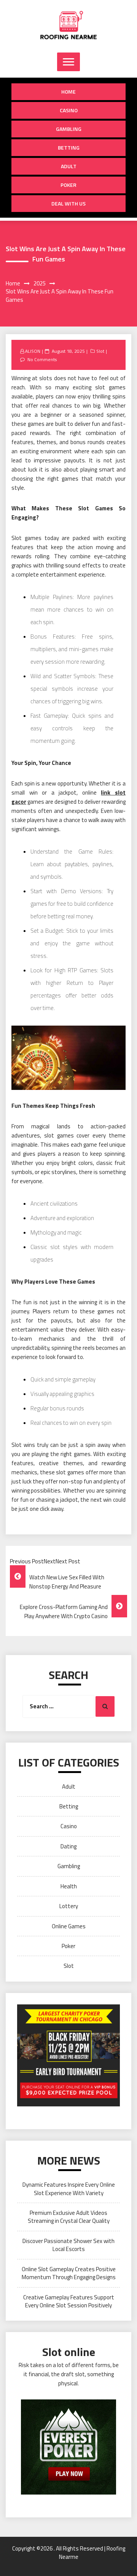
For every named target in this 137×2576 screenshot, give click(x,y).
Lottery (69, 1906)
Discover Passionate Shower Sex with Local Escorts (68, 2245)
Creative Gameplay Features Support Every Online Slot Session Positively (69, 2301)
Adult (69, 166)
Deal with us (68, 203)
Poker (68, 185)
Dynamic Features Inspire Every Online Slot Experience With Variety (69, 2189)
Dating (68, 1846)
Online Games (69, 1926)
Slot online (69, 2352)
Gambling (69, 129)
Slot (100, 351)
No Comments (42, 359)
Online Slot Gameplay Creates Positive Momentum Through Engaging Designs (69, 2273)
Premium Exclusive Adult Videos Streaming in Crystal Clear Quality (69, 2217)
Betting (69, 147)
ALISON (33, 351)
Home (68, 92)
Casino (69, 110)
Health (69, 1886)
